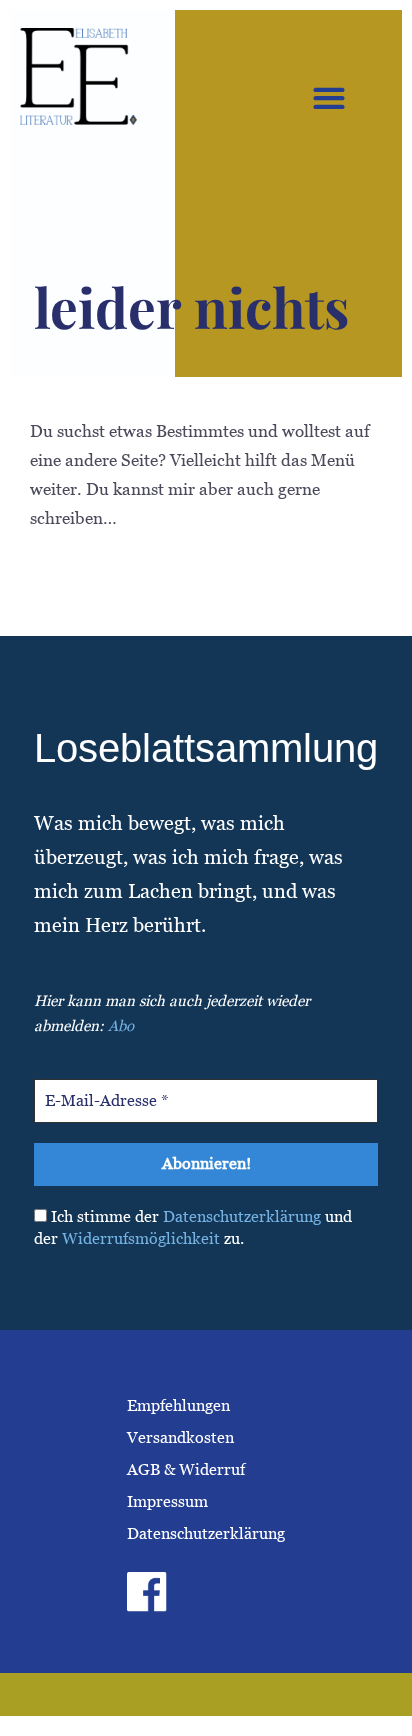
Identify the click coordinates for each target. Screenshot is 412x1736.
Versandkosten (180, 1437)
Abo (121, 1025)
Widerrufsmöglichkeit (141, 1238)
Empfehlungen (178, 1405)
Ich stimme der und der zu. (193, 1227)
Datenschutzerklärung (242, 1216)
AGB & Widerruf (186, 1469)
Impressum (167, 1501)
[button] (329, 97)
